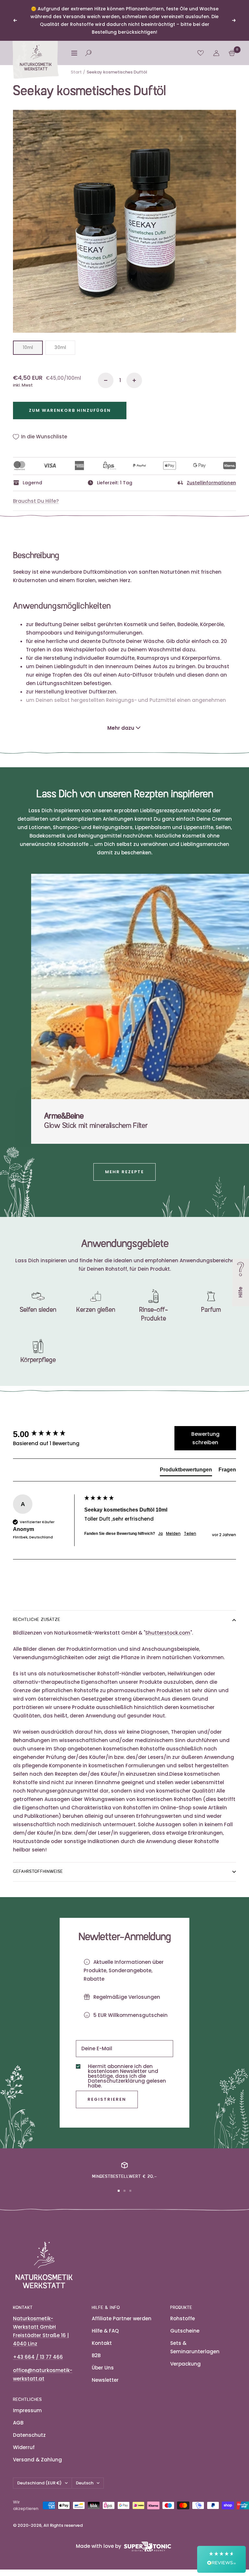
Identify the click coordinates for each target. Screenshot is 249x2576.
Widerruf (24, 2447)
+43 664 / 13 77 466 (38, 2357)
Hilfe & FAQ (105, 2331)
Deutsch (85, 2483)
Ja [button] (160, 1534)
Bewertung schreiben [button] (205, 1438)
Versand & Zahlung (37, 2460)
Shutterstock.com (168, 1633)
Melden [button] (173, 1534)
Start (76, 72)
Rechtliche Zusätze (37, 1620)
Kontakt (102, 2343)
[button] (221, 2559)
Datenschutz (29, 2435)
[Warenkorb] (232, 53)
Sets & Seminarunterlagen (195, 2347)
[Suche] (88, 53)
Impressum (27, 2410)
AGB (18, 2423)
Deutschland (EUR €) (39, 2483)
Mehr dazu (121, 728)
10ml (28, 347)
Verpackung (185, 2364)
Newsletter (105, 2380)
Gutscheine (185, 2331)
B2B (96, 2355)
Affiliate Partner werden (122, 2318)
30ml (60, 347)
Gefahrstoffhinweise (38, 1872)
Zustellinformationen (211, 483)
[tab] (186, 1471)
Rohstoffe (183, 2318)
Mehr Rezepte (124, 1172)
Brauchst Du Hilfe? (36, 501)
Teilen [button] (190, 1534)
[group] (47, 1434)
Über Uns (103, 2368)
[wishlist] (201, 53)
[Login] (216, 53)
